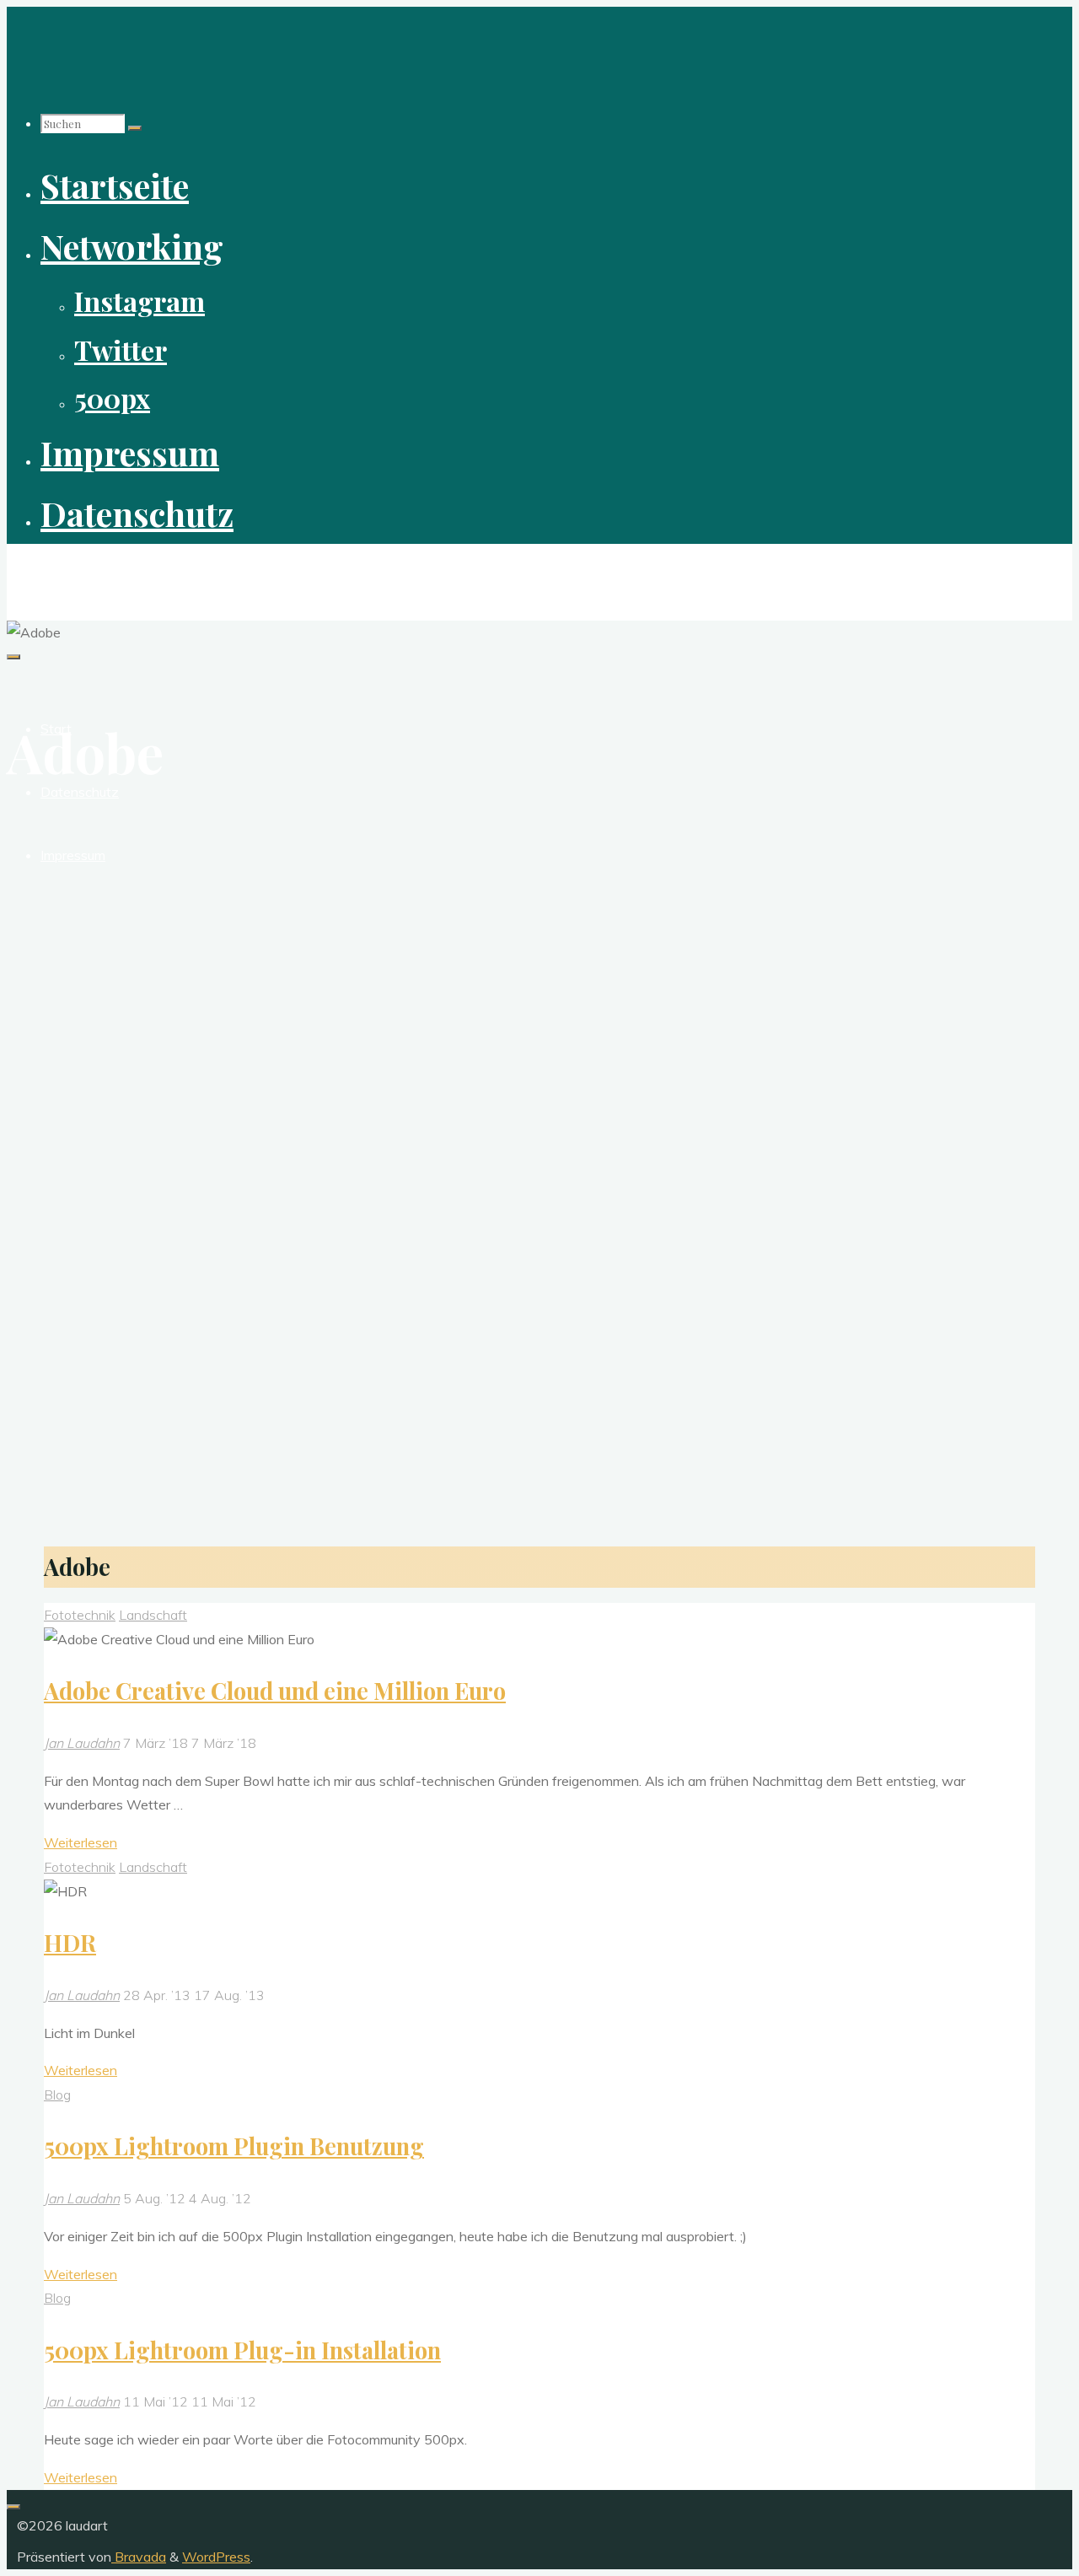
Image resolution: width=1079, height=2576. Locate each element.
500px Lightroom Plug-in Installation (242, 2350)
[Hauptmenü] (13, 657)
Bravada (139, 2557)
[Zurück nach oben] (13, 2507)
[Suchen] (135, 128)
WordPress (216, 2557)
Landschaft (153, 1615)
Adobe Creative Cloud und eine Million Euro (275, 1691)
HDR (70, 1943)
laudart (39, 573)
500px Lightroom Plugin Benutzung (234, 2146)
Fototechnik (80, 1615)
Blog (57, 2095)
